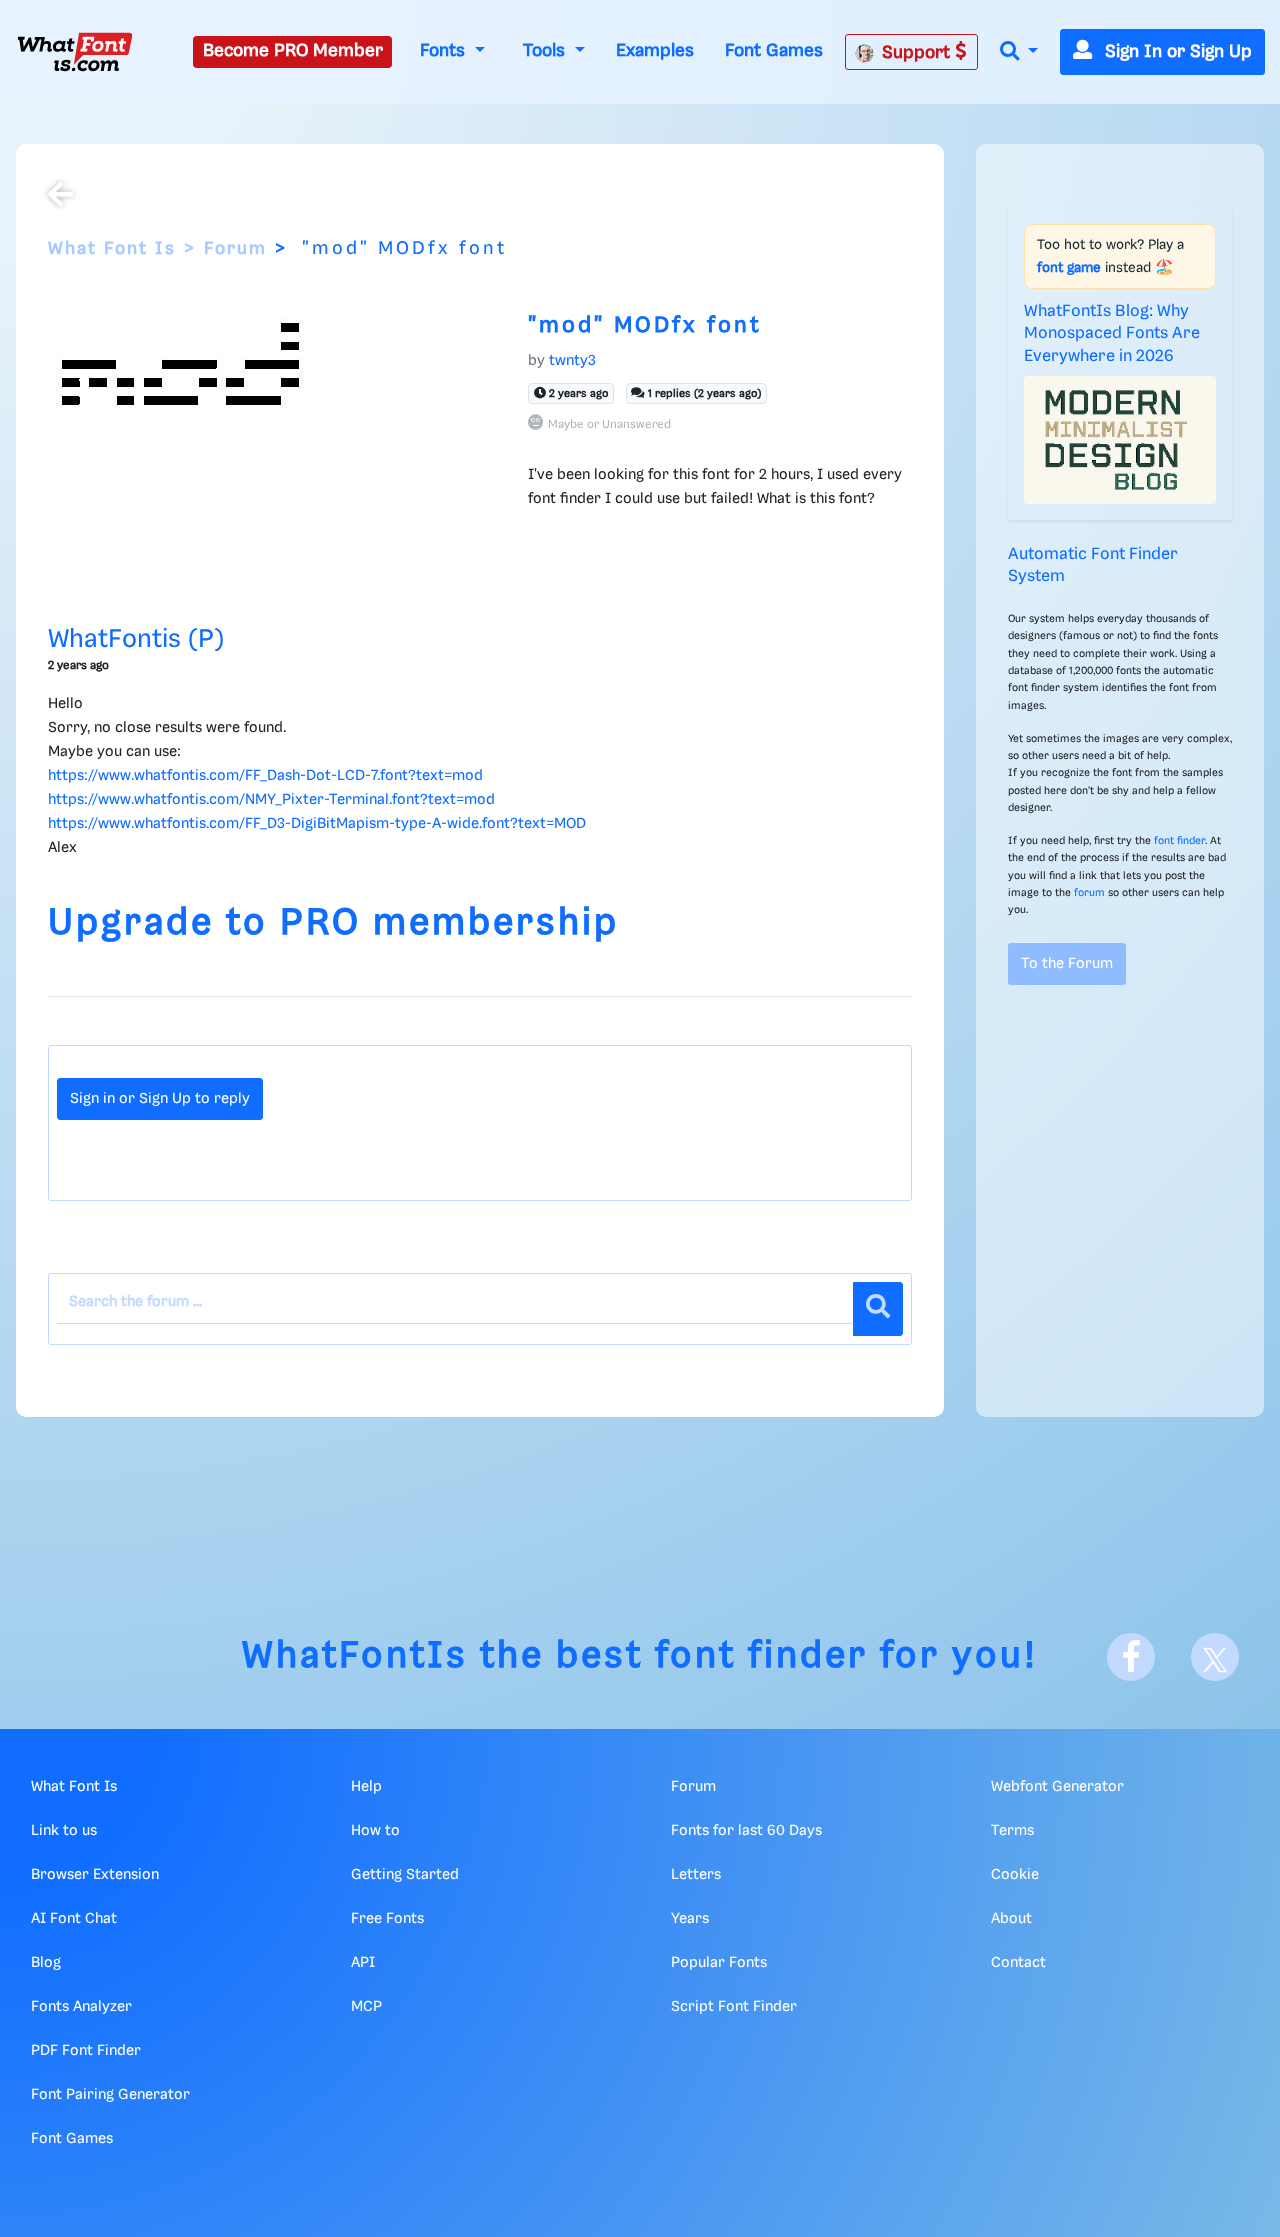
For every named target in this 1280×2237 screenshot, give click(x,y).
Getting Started (405, 1875)
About (1011, 1919)
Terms (1012, 1831)
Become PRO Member (293, 51)
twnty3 (572, 361)
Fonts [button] (445, 51)
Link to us (64, 1831)
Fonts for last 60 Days (746, 1831)
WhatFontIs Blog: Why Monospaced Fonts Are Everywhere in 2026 (1112, 334)
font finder (1179, 841)
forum (1089, 893)
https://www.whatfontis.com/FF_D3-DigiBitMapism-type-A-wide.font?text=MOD (317, 824)
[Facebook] (1131, 1657)
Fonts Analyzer (81, 2007)
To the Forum (1067, 964)
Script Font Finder (734, 2007)
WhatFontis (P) (136, 639)
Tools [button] (546, 51)
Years (690, 1919)
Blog (46, 1963)
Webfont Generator (1057, 1787)
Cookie (1015, 1875)
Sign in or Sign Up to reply (160, 1099)
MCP (366, 2007)
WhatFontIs (355, 1656)
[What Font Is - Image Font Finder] (75, 52)
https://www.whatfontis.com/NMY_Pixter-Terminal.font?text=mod (271, 800)
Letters (696, 1875)
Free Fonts (387, 1919)
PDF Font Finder (86, 2051)
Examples (655, 51)
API (363, 1963)
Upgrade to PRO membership (333, 923)
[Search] (878, 1309)
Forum (235, 249)
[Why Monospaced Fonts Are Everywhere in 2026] (1120, 440)
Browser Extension (95, 1875)
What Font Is (112, 249)
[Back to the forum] (60, 197)
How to (375, 1831)
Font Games (774, 51)
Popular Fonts (719, 1963)
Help (366, 1787)
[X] (1215, 1657)
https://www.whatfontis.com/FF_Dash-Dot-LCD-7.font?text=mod (265, 776)
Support (918, 53)
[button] (1019, 52)
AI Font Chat (74, 1919)
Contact (1018, 1963)
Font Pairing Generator (110, 2095)
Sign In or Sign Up (1176, 52)
